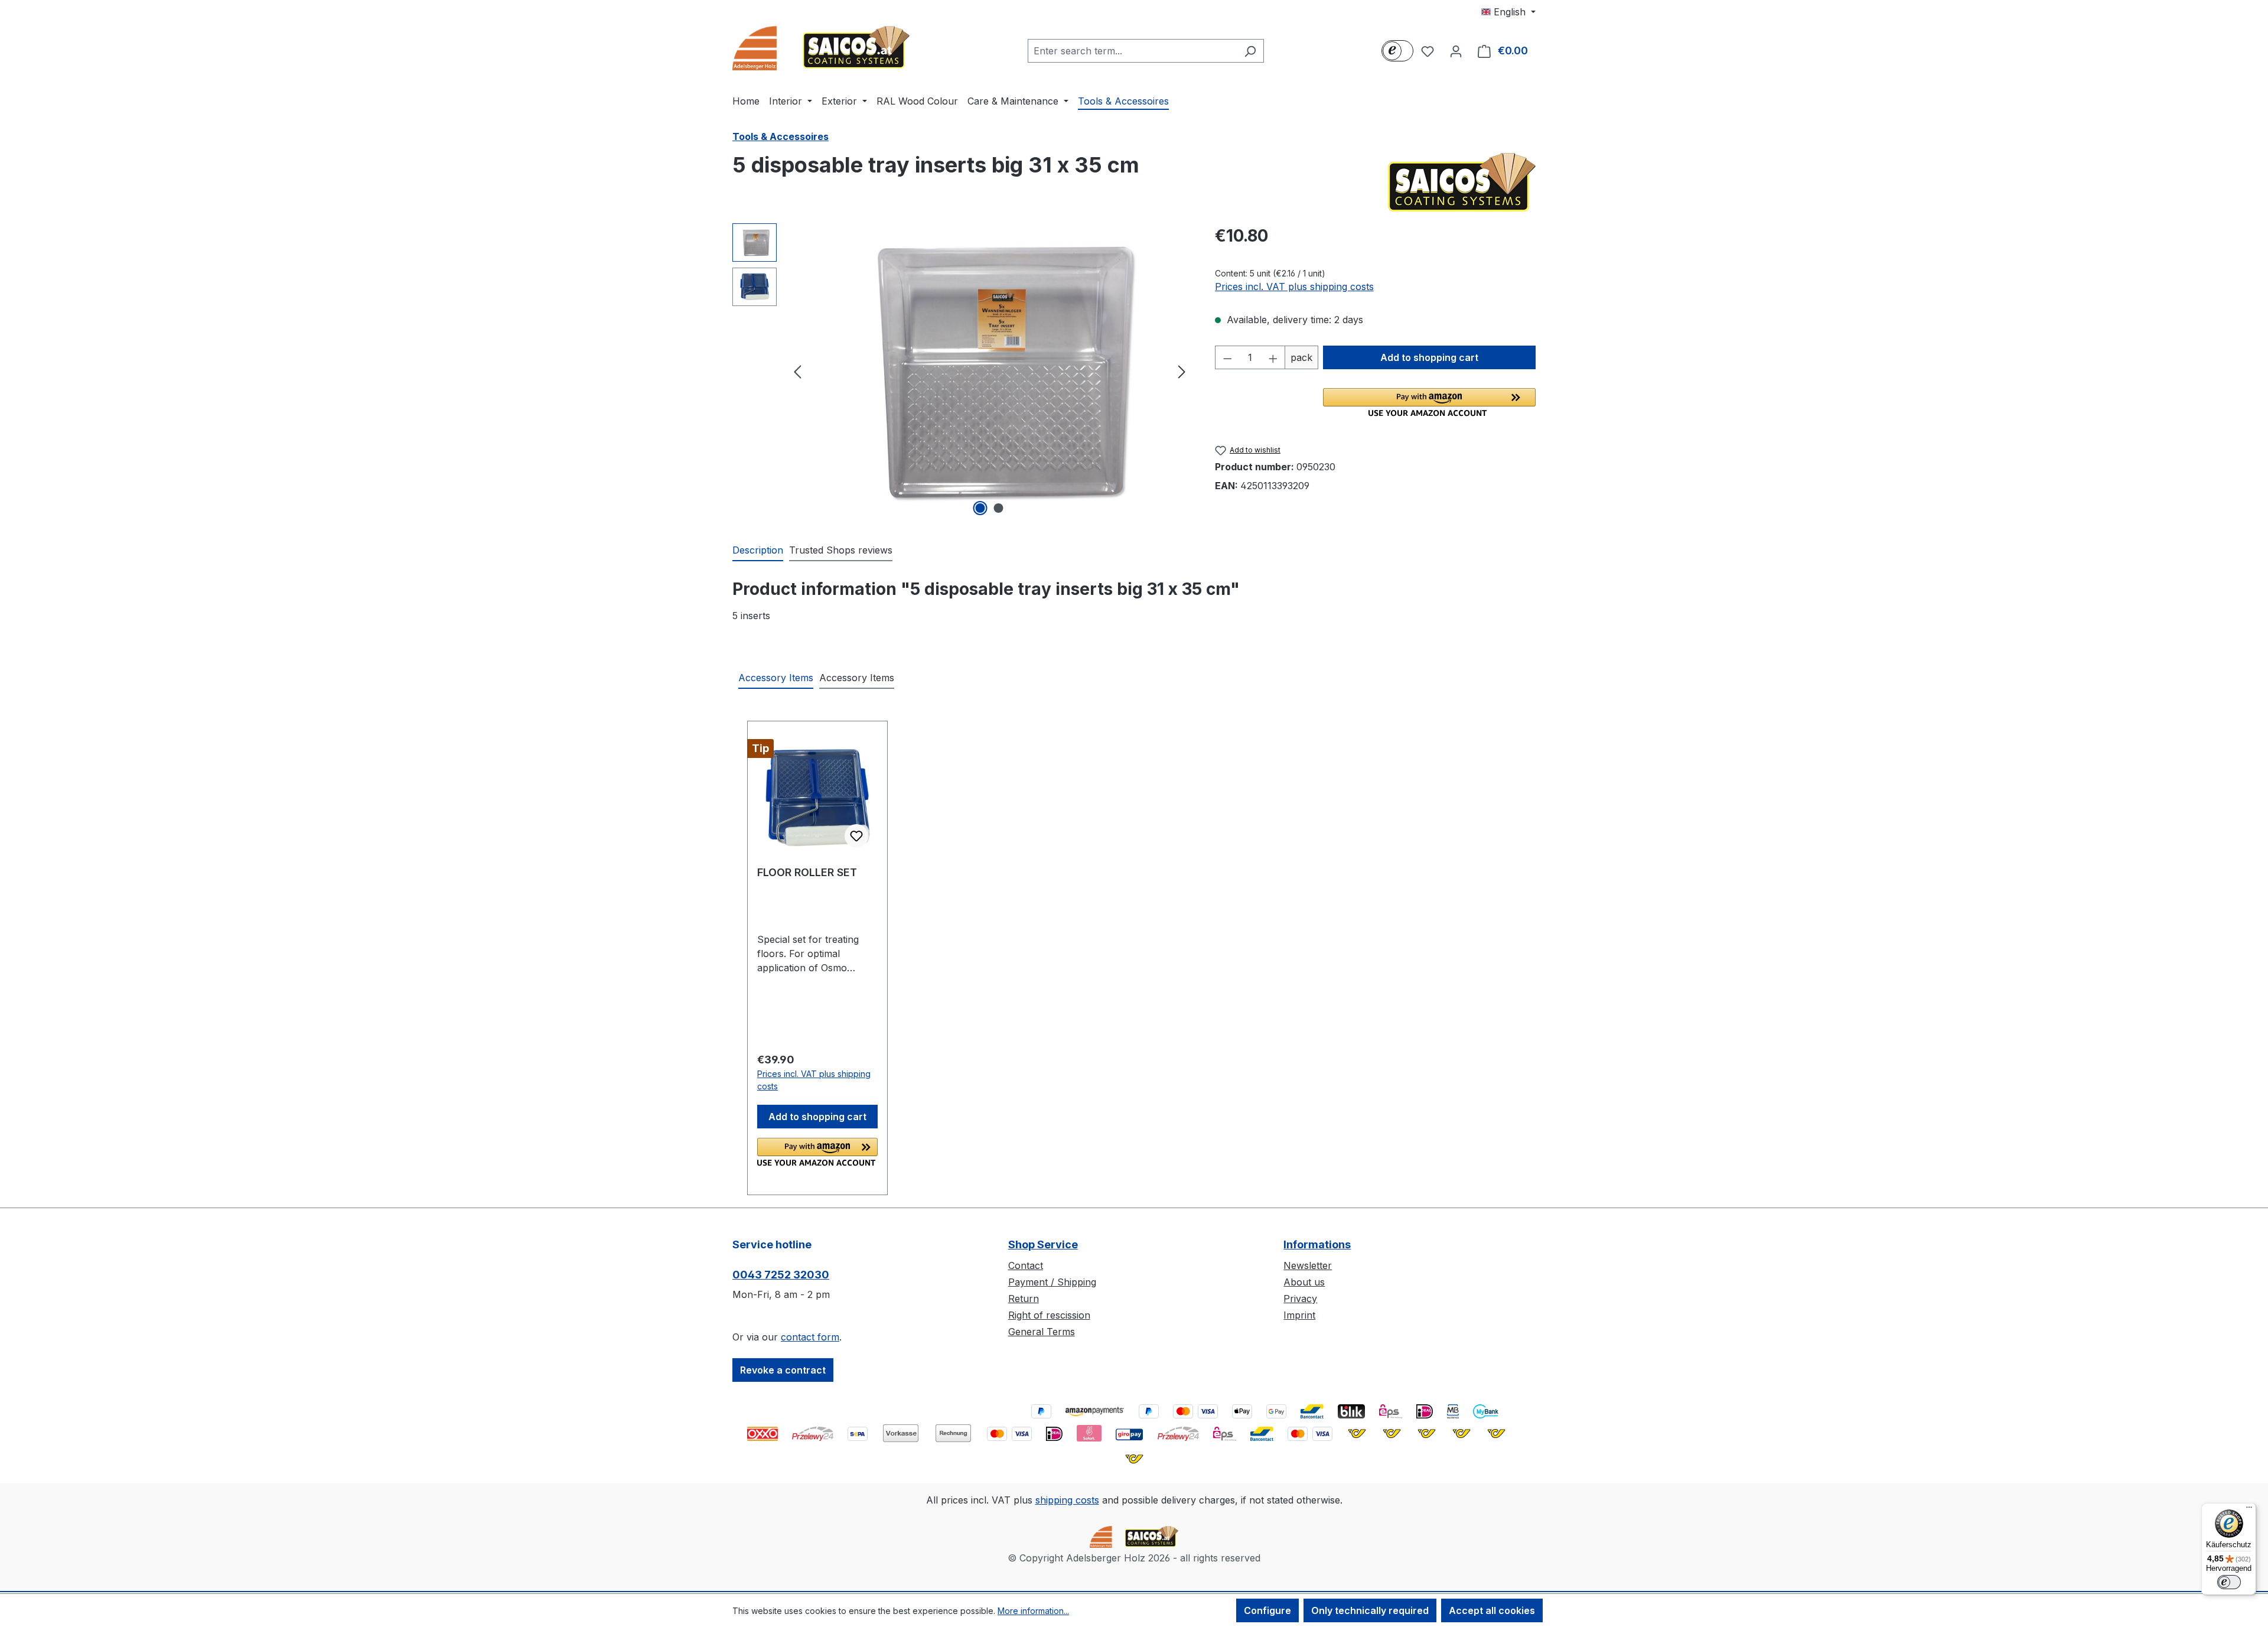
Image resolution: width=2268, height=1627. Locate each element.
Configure (1267, 1610)
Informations (1317, 1244)
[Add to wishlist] (856, 836)
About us (1304, 1282)
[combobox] (1132, 51)
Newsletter (1308, 1265)
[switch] (2229, 1582)
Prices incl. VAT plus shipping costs (1294, 287)
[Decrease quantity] (1227, 357)
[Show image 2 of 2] (999, 508)
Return (1024, 1299)
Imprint (1299, 1315)
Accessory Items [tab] (776, 678)
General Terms (1042, 1332)
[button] (1429, 402)
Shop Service (1043, 1244)
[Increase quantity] (1273, 357)
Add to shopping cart (1429, 357)
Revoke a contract (783, 1370)
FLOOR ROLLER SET (807, 872)
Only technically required (1370, 1610)
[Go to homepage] (821, 48)
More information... (1033, 1611)
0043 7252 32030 (781, 1275)
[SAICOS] (1462, 182)
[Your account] (1456, 51)
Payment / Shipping (1052, 1282)
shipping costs (1067, 1500)
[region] (962, 371)
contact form (810, 1337)
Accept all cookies (1492, 1610)
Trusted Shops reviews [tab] (841, 550)
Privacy (1300, 1299)
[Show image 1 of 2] (980, 508)
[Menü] (2249, 1510)
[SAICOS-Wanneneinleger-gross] (990, 371)
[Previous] (797, 371)
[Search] (1250, 51)
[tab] (758, 551)
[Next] (1182, 371)
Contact (1026, 1265)
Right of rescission (1049, 1315)
